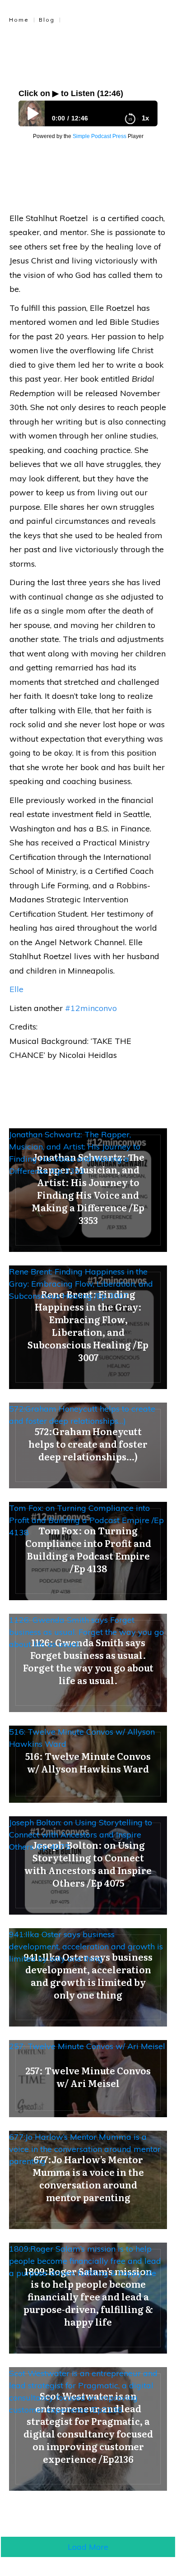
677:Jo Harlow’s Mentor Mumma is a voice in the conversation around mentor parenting (85, 2149)
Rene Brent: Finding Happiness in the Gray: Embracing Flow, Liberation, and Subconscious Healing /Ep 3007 (81, 1284)
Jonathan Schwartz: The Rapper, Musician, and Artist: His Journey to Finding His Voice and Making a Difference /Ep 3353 (75, 1153)
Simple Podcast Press (100, 136)
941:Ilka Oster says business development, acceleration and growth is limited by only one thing (86, 1946)
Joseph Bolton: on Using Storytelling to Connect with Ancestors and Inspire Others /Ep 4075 (81, 1835)
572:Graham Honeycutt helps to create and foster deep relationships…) (82, 1415)
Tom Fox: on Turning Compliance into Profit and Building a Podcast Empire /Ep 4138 (86, 1520)
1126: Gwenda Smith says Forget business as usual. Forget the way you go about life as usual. (86, 1632)
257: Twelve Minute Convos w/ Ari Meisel (87, 2046)
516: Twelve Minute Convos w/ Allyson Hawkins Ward (82, 1738)
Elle (16, 989)
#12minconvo (91, 1008)
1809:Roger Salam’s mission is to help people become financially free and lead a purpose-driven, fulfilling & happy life (85, 2261)
